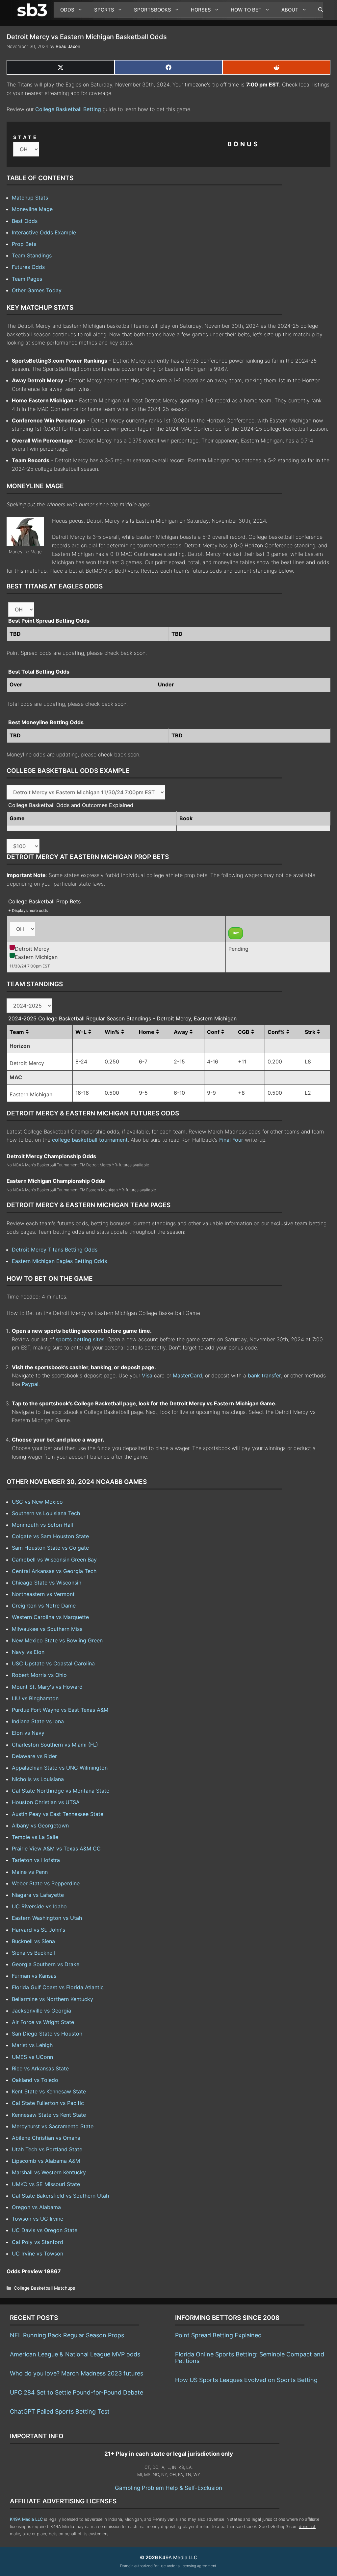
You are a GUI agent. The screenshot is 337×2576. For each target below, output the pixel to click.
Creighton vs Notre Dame (44, 1606)
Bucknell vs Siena (33, 1941)
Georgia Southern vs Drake (46, 1964)
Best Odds (25, 221)
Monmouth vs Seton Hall (42, 1525)
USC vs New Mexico (37, 1502)
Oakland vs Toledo (35, 2080)
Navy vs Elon (28, 1652)
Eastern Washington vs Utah (47, 1918)
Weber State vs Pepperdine (46, 1883)
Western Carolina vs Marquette (50, 1617)
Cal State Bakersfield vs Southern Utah (60, 2196)
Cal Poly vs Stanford (38, 2242)
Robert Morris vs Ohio (39, 1675)
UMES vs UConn (32, 2057)
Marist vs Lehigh (32, 2045)
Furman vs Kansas (34, 1976)
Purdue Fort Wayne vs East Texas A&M (60, 1710)
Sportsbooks (153, 10)
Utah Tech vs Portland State (47, 2149)
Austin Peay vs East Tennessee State (58, 1814)
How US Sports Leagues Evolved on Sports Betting (246, 2380)
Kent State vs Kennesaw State (49, 2091)
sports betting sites (80, 1339)
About (290, 10)
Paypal (30, 1384)
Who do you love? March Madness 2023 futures (77, 2373)
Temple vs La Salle (35, 1837)
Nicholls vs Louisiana (38, 1779)
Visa (147, 1375)
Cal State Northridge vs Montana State (61, 1791)
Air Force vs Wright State (43, 2022)
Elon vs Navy (28, 1733)
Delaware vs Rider (34, 1756)
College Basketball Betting (68, 109)
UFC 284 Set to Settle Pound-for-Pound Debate (77, 2392)
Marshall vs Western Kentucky (49, 2172)
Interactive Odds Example (44, 232)
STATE (26, 137)
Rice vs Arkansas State (40, 2068)
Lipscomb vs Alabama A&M (46, 2161)
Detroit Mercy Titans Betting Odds (55, 1250)
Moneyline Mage (32, 209)
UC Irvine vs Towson (38, 2254)
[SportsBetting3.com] (34, 10)
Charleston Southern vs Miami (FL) (55, 1745)
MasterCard (187, 1375)
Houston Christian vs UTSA (46, 1802)
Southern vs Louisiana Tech (46, 1513)
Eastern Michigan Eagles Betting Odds (59, 1261)
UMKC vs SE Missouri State (46, 2184)
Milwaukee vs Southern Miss (47, 1629)
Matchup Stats (30, 198)
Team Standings (32, 255)
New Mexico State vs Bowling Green (57, 1640)
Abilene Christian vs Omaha (46, 2138)
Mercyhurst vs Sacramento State (53, 2126)
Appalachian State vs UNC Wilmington (60, 1768)
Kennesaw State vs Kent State (49, 2115)
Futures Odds (28, 267)
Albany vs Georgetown (40, 1825)
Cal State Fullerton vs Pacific (48, 2103)
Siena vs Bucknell (33, 1953)
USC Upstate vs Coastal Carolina (53, 1663)
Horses (201, 10)
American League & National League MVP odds (75, 2354)
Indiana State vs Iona (38, 1721)
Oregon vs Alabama (36, 2207)
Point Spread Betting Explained (218, 2335)
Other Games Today (37, 290)
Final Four (231, 1140)
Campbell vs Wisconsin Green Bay (54, 1560)
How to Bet (246, 10)
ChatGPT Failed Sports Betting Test (60, 2411)
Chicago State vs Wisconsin (47, 1583)
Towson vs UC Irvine (38, 2219)
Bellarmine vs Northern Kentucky (52, 1999)
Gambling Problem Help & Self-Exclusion (168, 2488)
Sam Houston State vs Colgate (50, 1548)
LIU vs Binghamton (35, 1698)
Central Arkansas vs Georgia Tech (54, 1571)
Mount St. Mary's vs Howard (47, 1687)
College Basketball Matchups (44, 2288)
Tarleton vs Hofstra (36, 1860)
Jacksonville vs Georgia (41, 2011)
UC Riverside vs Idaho (39, 1906)
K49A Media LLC (26, 2519)
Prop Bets (24, 244)
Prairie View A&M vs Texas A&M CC (56, 1849)
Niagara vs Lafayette (38, 1895)
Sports (104, 10)
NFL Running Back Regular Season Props (67, 2335)
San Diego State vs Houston (47, 2034)
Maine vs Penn (30, 1872)
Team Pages (27, 279)
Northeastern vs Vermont (43, 1594)
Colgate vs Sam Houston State (50, 1536)
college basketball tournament (90, 1140)
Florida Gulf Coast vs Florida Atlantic (58, 1987)
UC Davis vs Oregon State (45, 2230)
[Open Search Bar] (317, 10)
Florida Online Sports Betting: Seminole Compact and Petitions (250, 2358)
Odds (67, 10)
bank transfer (264, 1375)
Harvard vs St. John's (39, 1930)
